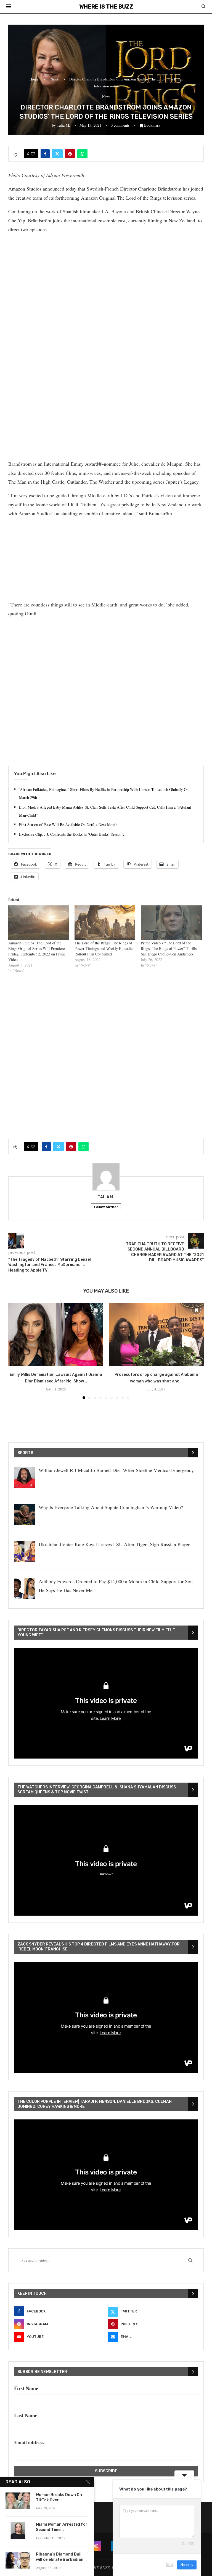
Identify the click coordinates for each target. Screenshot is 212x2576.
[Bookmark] (96, 1310)
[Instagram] (96, 2546)
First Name (26, 2388)
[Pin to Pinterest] (70, 154)
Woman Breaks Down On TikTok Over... (59, 2497)
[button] (16, 1351)
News (55, 79)
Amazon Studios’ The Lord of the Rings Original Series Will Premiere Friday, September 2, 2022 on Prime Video (37, 951)
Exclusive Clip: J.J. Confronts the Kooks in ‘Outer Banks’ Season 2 (72, 834)
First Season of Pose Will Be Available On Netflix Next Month (68, 825)
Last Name (26, 2415)
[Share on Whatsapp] (82, 154)
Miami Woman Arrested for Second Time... (62, 2527)
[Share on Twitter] (57, 154)
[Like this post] (33, 154)
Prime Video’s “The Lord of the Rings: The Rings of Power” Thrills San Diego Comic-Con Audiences (169, 948)
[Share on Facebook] (45, 154)
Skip (169, 2565)
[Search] (203, 7)
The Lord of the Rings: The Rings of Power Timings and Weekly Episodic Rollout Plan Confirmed (104, 948)
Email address (29, 2442)
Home (34, 79)
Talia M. (63, 125)
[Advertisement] (106, 277)
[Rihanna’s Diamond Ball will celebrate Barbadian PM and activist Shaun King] (18, 2560)
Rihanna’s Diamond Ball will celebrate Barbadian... (61, 2557)
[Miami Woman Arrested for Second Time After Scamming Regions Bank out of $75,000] (18, 2530)
